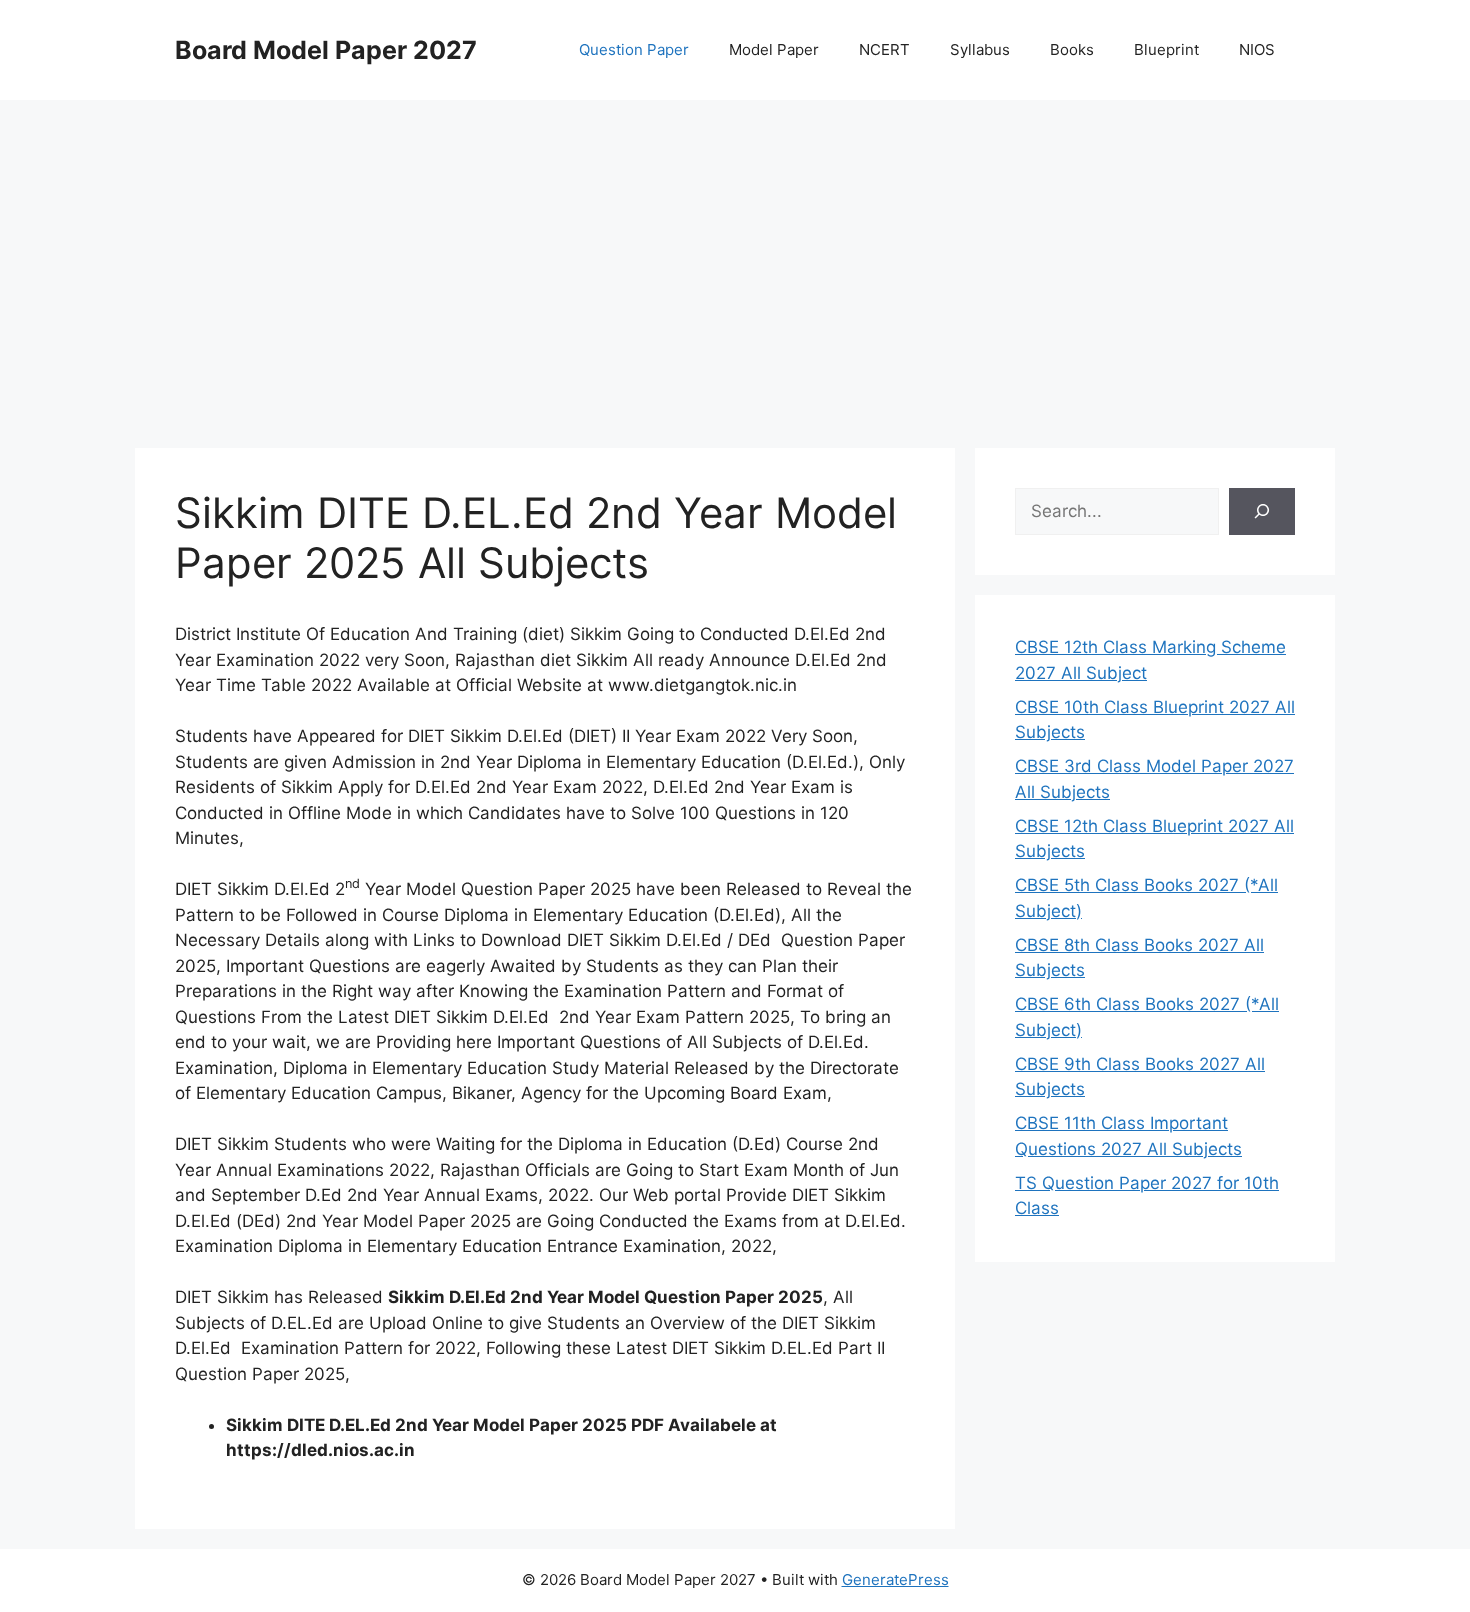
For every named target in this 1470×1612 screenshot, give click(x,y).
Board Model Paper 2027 (326, 50)
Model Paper (774, 49)
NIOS (1257, 49)
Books (1072, 49)
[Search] (1262, 512)
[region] (735, 260)
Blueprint (1166, 49)
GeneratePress (895, 1579)
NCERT (884, 49)
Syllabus (980, 49)
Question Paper (634, 49)
